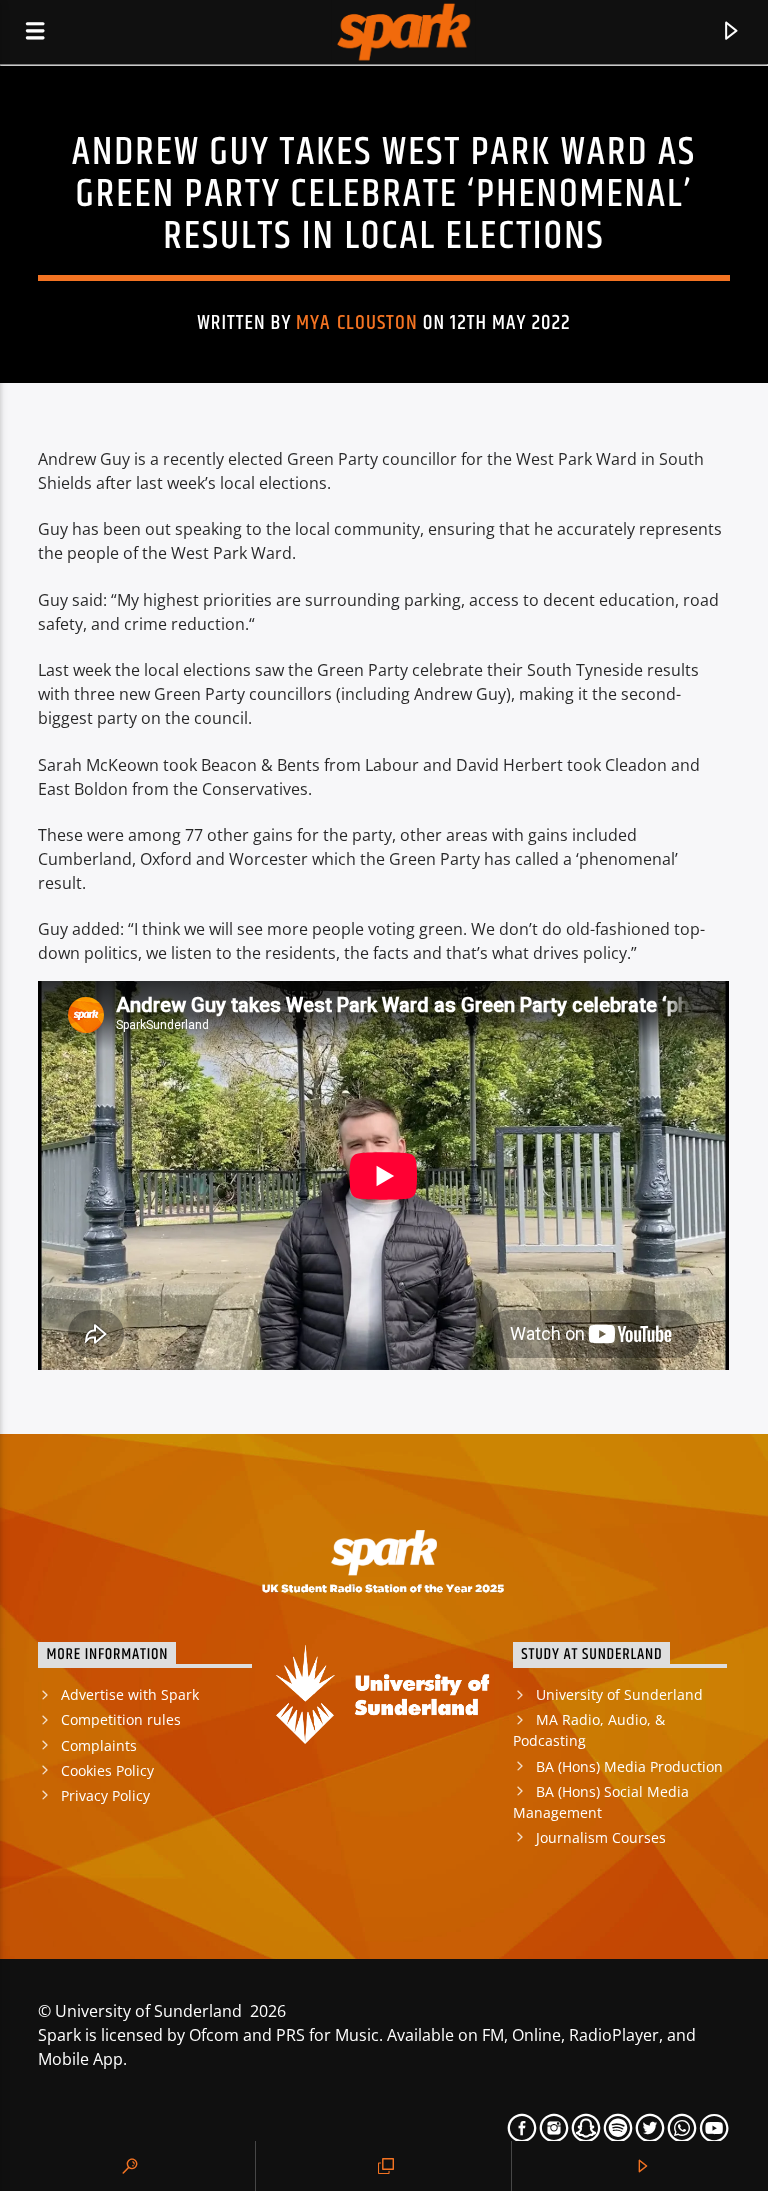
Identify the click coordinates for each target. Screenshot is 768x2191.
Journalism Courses (601, 1837)
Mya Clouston (356, 323)
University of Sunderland (619, 1694)
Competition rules (121, 1719)
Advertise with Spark (130, 1694)
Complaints (99, 1745)
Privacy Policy (105, 1795)
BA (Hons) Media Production (629, 1766)
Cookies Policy (107, 1770)
